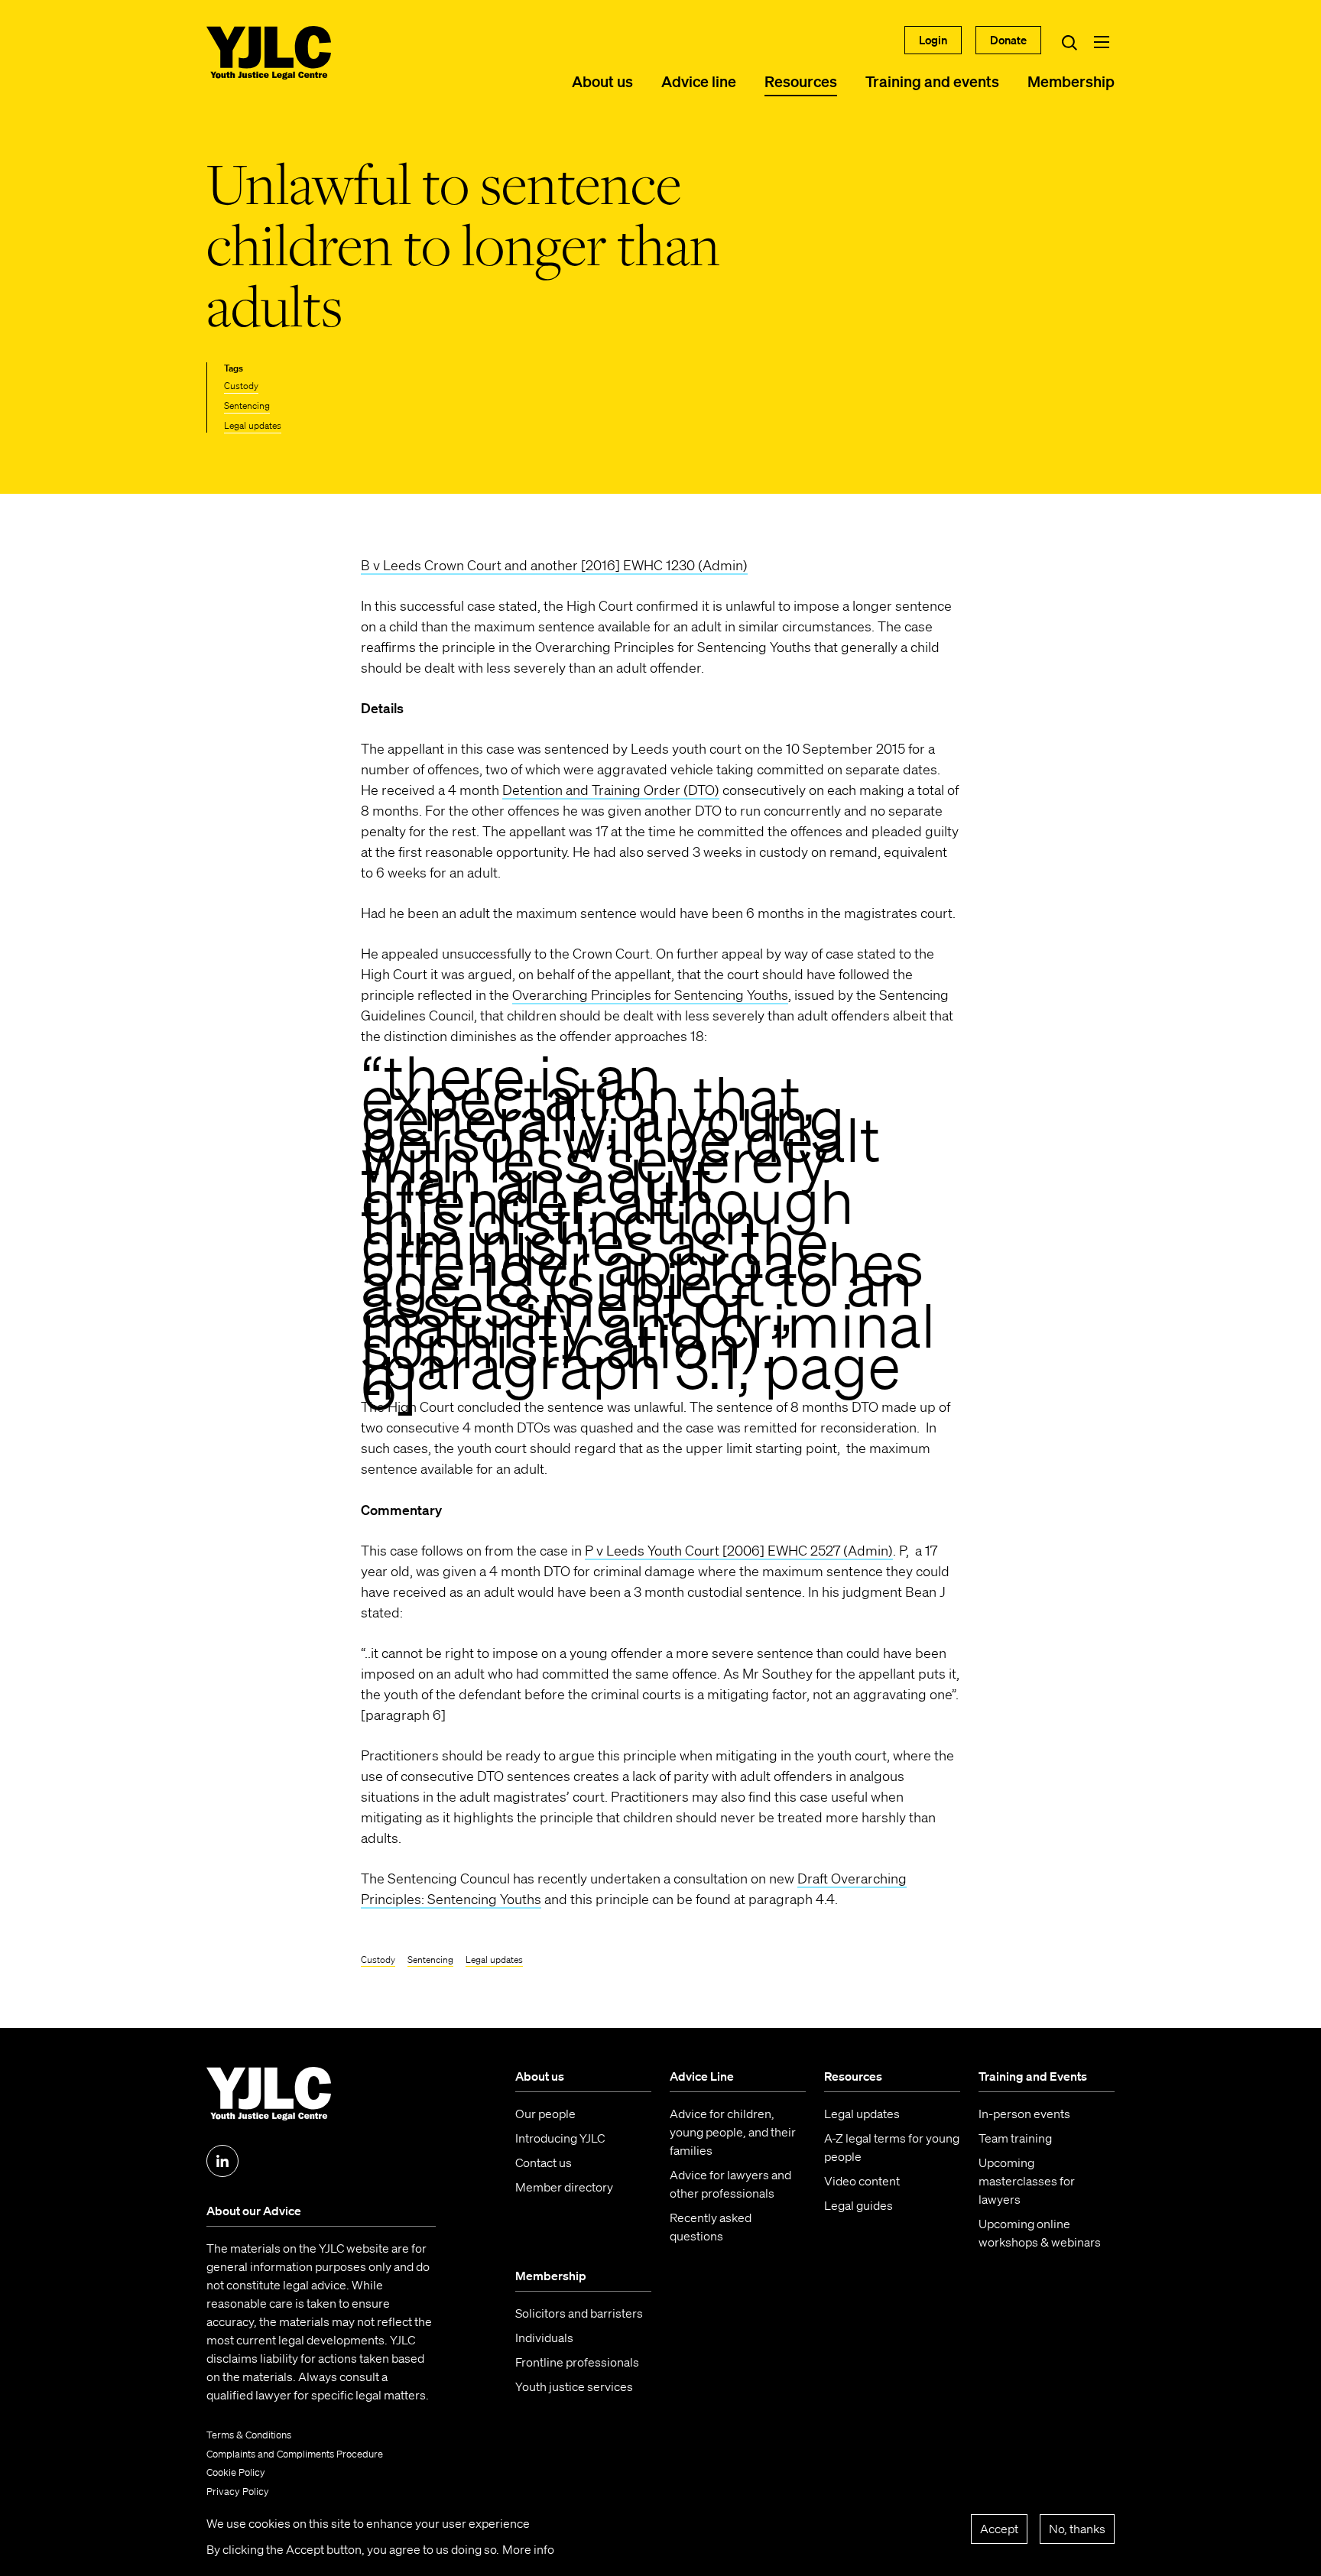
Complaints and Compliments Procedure (295, 2454)
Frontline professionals (577, 2362)
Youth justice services (574, 2386)
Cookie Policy (236, 2472)
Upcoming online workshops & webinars (1040, 2233)
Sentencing (247, 406)
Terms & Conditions (249, 2435)
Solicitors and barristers (579, 2313)
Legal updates (253, 425)
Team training (1015, 2138)
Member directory (564, 2187)
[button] (1102, 42)
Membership (1071, 81)
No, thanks (1077, 2529)
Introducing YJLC (560, 2138)
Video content (862, 2181)
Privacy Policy (238, 2492)
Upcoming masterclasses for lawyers (1027, 2181)
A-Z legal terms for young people (892, 2147)
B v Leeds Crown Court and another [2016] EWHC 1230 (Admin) (554, 565)
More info (528, 2549)
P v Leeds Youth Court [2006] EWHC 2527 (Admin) (739, 1550)
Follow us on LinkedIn (222, 2161)
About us (602, 81)
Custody (241, 386)
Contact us (544, 2162)
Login (933, 40)
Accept (999, 2529)
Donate (1008, 40)
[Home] (269, 53)
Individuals (544, 2338)
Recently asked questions (711, 2227)
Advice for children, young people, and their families (733, 2132)
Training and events (932, 81)
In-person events (1024, 2114)
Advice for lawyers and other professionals (730, 2184)
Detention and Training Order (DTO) (611, 790)
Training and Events (1033, 2076)
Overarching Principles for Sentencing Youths (650, 994)
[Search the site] (1069, 42)
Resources (801, 81)
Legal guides (858, 2205)
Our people (545, 2114)
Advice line (699, 81)
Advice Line (702, 2076)
